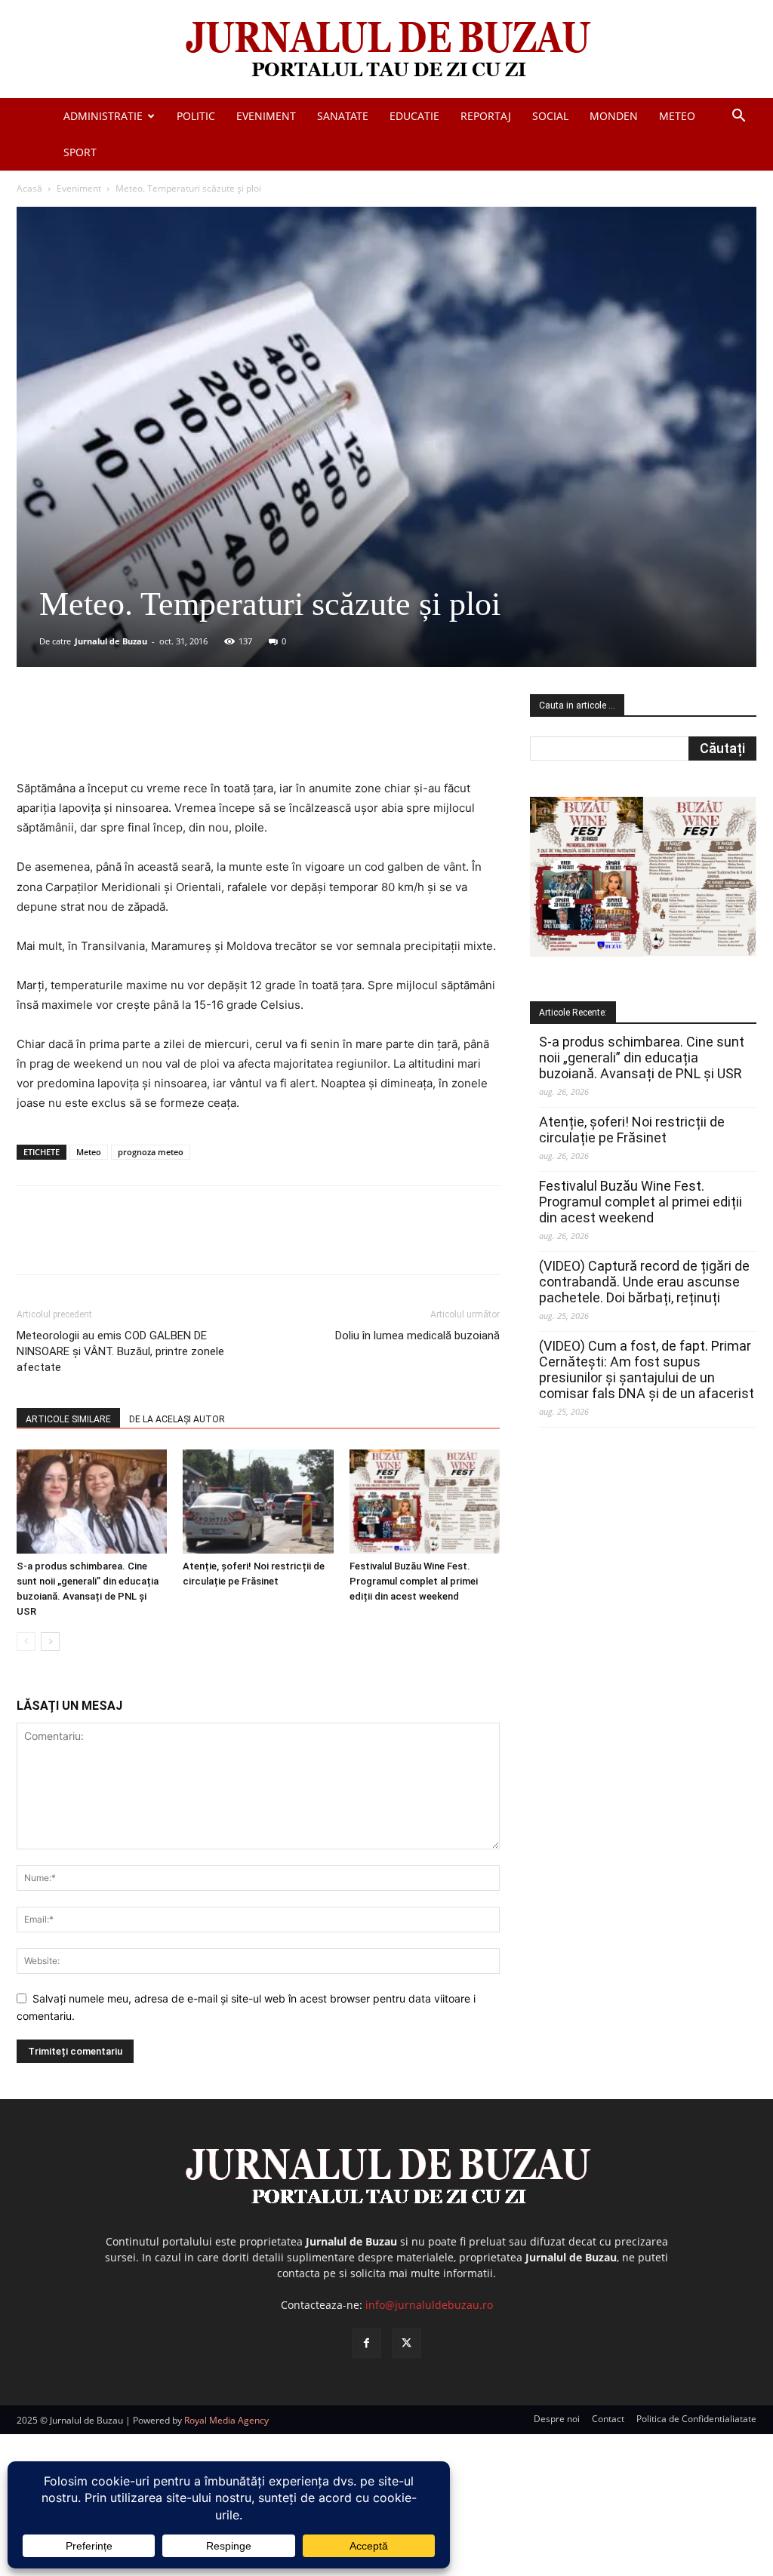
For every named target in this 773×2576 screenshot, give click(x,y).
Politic (196, 116)
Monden (614, 116)
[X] (164, 736)
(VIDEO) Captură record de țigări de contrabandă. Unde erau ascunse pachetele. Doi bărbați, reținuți (644, 1282)
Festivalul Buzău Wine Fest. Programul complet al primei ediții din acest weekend (414, 1581)
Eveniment (266, 116)
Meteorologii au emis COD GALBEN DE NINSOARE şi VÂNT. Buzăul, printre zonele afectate (120, 1351)
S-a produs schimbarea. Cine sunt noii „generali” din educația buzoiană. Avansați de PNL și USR (642, 1057)
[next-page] (50, 1642)
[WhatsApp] (233, 736)
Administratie (103, 116)
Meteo (677, 116)
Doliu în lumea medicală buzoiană (417, 1336)
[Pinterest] (199, 736)
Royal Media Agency (226, 2420)
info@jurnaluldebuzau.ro (429, 2305)
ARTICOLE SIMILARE (68, 1419)
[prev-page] (26, 1642)
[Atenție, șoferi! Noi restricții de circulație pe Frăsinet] (258, 1501)
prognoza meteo (151, 1152)
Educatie (414, 116)
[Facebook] (129, 736)
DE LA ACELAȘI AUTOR (177, 1419)
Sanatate (343, 116)
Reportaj (486, 116)
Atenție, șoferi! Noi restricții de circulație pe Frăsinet (632, 1130)
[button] (738, 117)
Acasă (29, 188)
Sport (80, 152)
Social (550, 116)
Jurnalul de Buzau (111, 641)
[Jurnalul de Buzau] (386, 50)
